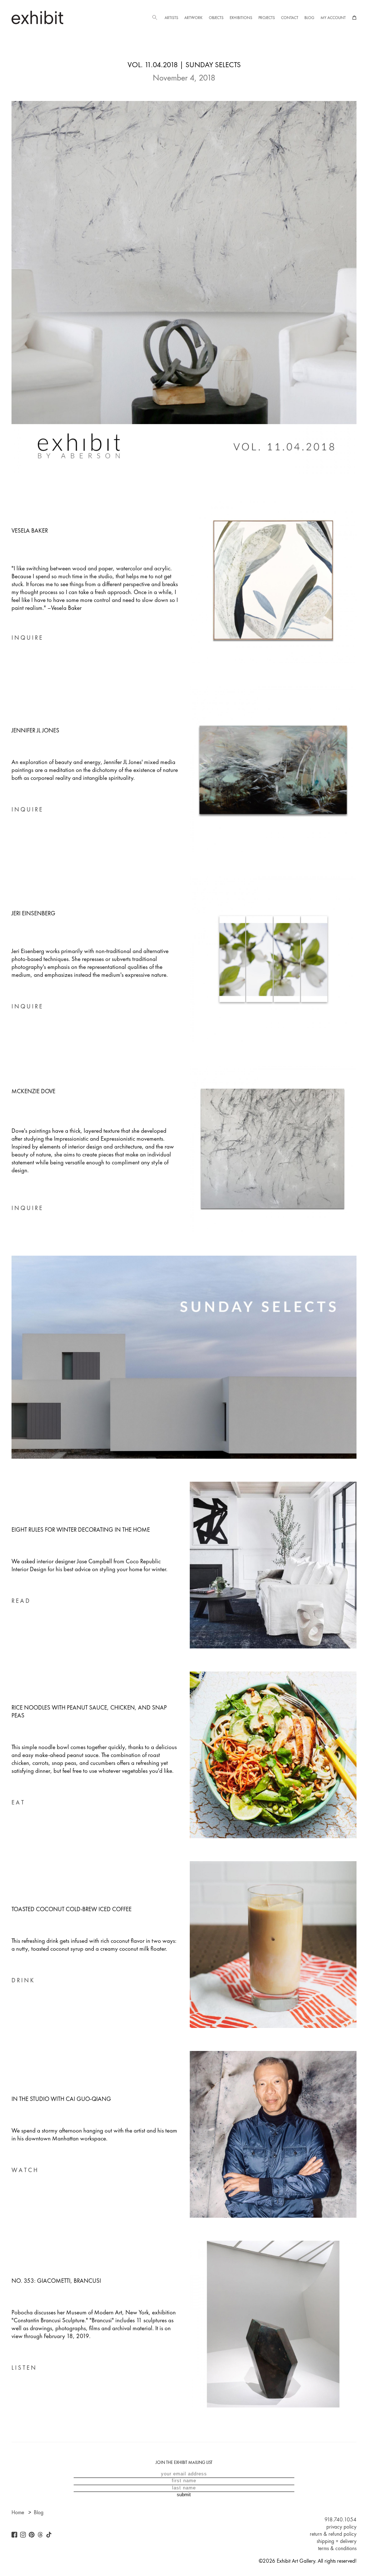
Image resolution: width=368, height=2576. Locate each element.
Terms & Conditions (337, 2548)
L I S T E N (24, 2368)
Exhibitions (241, 18)
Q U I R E (31, 638)
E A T (18, 1802)
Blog (309, 18)
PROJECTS (267, 18)
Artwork (193, 18)
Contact (290, 18)
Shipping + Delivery (337, 2541)
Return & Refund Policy (333, 2534)
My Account (333, 18)
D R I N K (23, 1980)
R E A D (20, 1601)
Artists (171, 18)
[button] (155, 18)
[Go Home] (37, 17)
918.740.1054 (341, 2520)
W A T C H (24, 2170)
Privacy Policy (341, 2527)
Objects (216, 18)
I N (15, 638)
